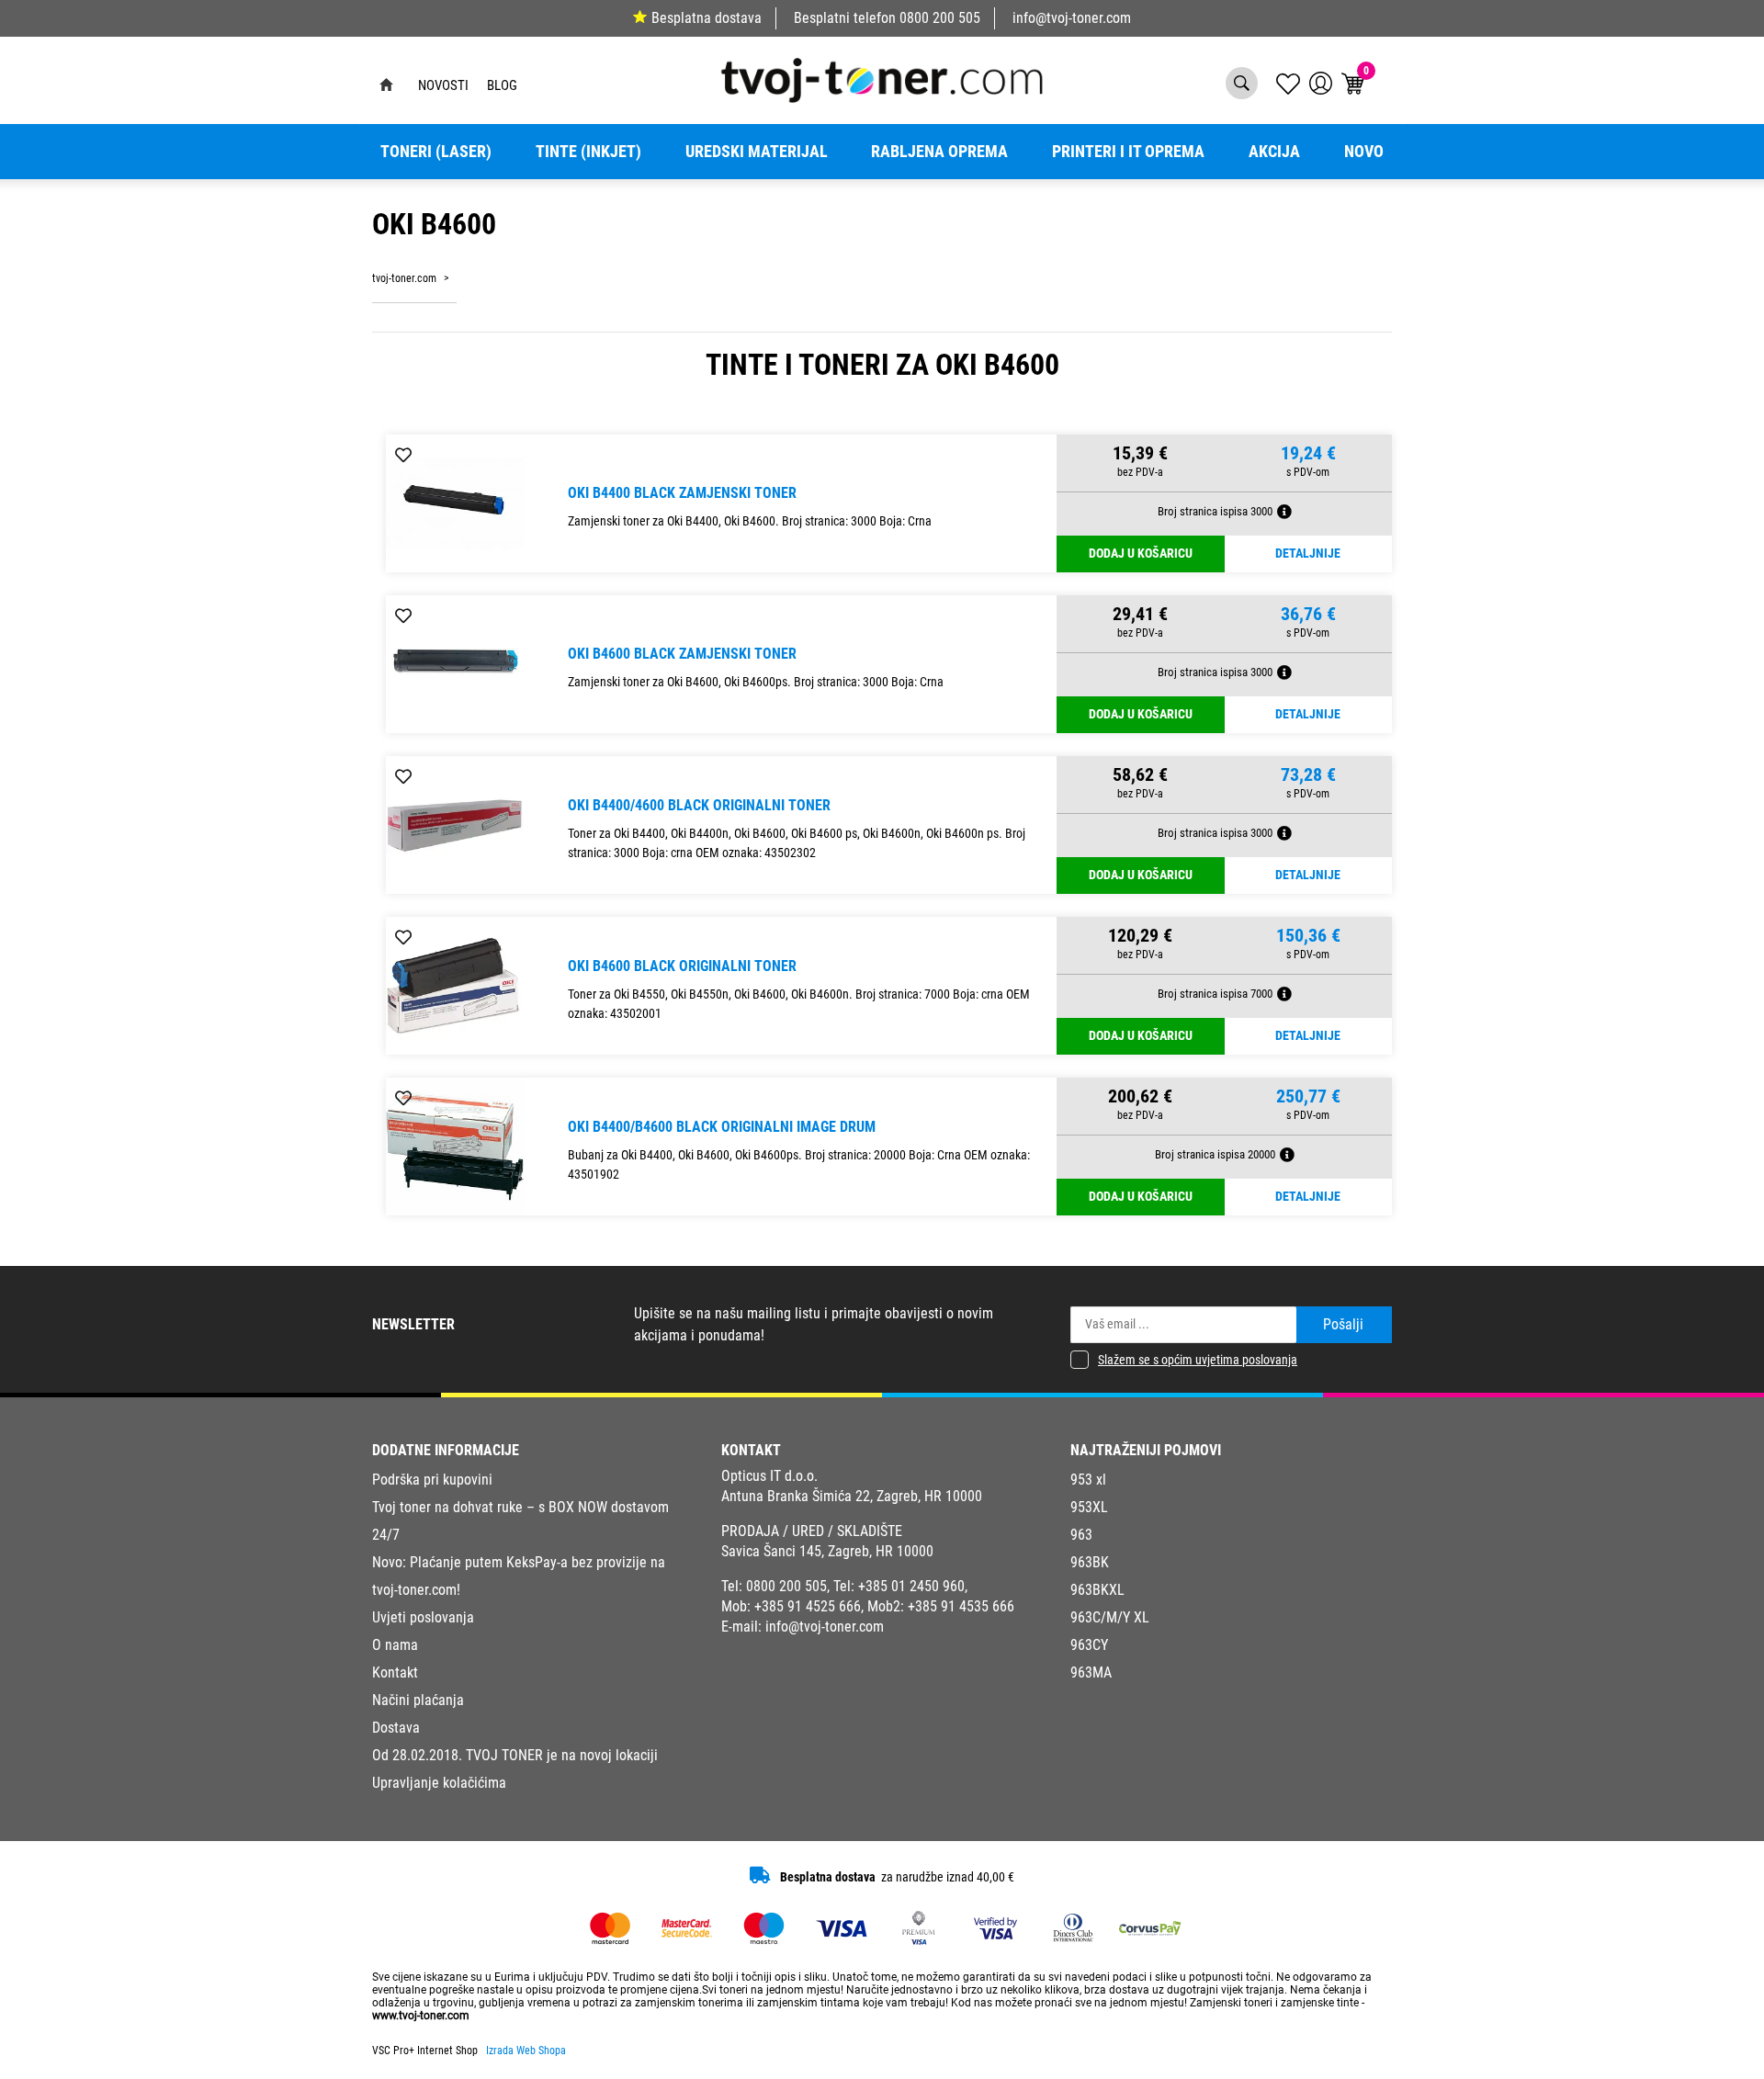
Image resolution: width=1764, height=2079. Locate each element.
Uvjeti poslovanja (423, 1617)
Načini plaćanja (418, 1700)
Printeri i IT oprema (1128, 152)
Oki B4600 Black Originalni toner (682, 966)
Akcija (1274, 152)
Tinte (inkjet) (588, 152)
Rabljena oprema (939, 152)
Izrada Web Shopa (526, 2051)
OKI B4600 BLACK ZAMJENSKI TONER (682, 654)
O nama (395, 1645)
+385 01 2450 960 (911, 1586)
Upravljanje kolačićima (439, 1783)
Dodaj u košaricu (1141, 554)
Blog (502, 85)
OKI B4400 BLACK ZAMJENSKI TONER (682, 493)
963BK (1090, 1562)
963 (1081, 1535)
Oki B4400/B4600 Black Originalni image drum (722, 1127)
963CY (1089, 1645)
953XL (1089, 1507)
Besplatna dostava (707, 18)
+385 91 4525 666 (808, 1606)
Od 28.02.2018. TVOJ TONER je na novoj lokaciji (515, 1755)
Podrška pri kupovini (432, 1480)
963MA (1091, 1672)
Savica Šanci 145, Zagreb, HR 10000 (827, 1551)
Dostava (396, 1728)
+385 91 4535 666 (961, 1606)
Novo (1364, 152)
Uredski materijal (757, 152)
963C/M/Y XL (1110, 1617)
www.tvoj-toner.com (421, 2016)
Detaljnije (1308, 554)
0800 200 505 (940, 18)
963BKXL (1097, 1590)
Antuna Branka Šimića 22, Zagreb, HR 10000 (852, 1496)
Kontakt (395, 1672)
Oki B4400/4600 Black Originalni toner (699, 805)
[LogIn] (1321, 83)
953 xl (1088, 1480)
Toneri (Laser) (436, 152)
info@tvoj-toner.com (1072, 18)
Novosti (443, 85)
